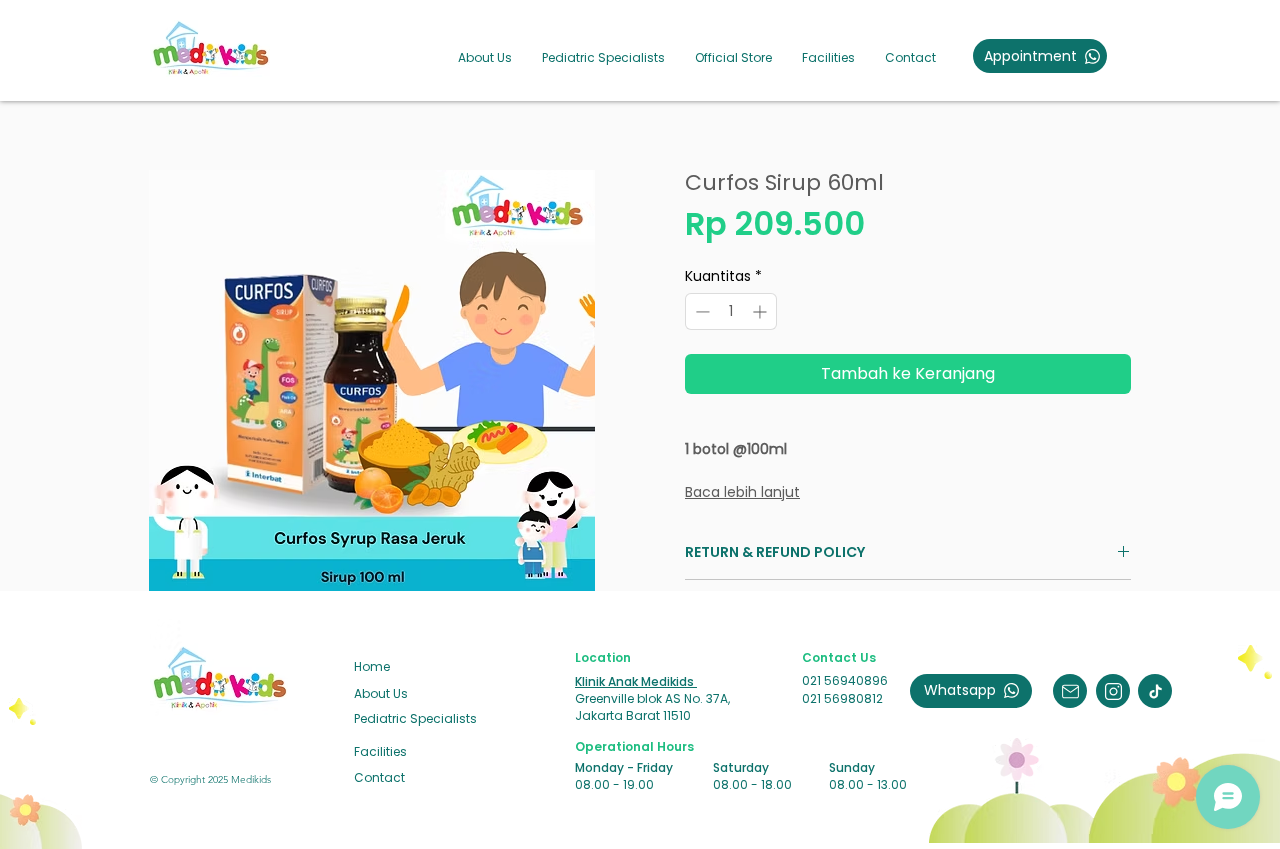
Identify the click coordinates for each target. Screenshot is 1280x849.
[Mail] (1070, 691)
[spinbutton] (731, 311)
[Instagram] (1113, 691)
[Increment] (761, 311)
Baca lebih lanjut (742, 492)
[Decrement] (700, 311)
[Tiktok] (1155, 691)
